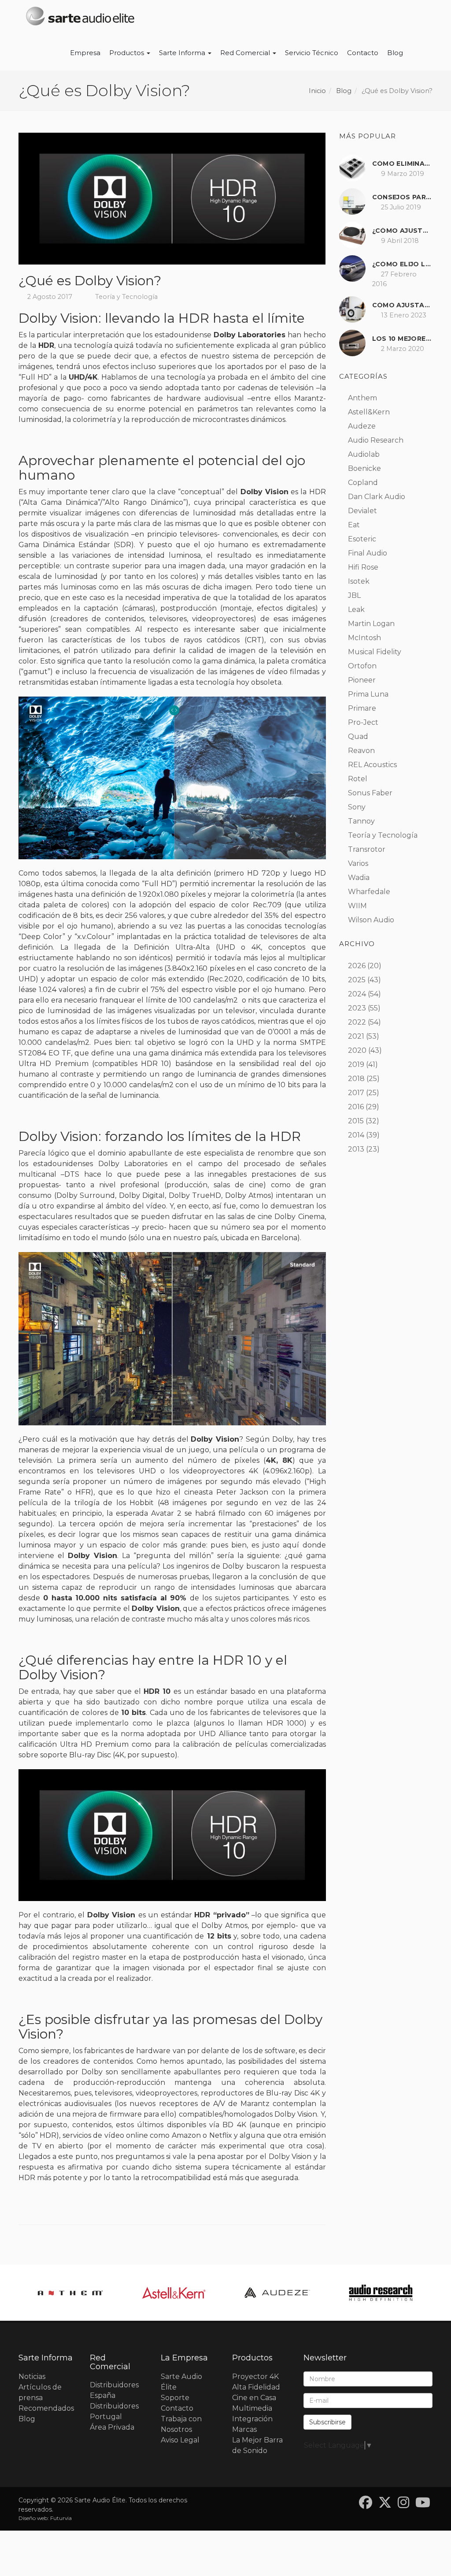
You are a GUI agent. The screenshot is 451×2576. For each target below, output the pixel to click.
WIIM (357, 906)
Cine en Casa (254, 2398)
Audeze (362, 426)
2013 (356, 1149)
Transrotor (367, 849)
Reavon (361, 751)
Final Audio (368, 553)
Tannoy (361, 821)
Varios (358, 863)
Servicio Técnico (312, 53)
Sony (357, 807)
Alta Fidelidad (256, 2387)
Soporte (175, 2398)
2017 (356, 1093)
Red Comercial (246, 53)
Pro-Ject (363, 722)
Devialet (362, 511)
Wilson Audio (371, 920)
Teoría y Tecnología (126, 297)
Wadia (359, 878)
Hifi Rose (363, 567)
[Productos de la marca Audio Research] (277, 2293)
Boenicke (364, 468)
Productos (128, 53)
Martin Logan (371, 624)
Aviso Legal (180, 2440)
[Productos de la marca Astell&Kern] (70, 2293)
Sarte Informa (183, 53)
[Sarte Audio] (80, 18)
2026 (357, 966)
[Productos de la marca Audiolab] (381, 2293)
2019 (356, 1064)
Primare (362, 708)
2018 (356, 1079)
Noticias (32, 2377)
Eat (354, 525)
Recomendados (46, 2408)
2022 (357, 1022)
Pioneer (362, 680)
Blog (395, 53)
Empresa (85, 53)
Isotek (359, 581)
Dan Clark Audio (377, 497)
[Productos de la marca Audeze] (174, 2293)
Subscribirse (327, 2422)
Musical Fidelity (375, 652)
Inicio (317, 91)
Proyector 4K (255, 2377)
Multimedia (252, 2408)
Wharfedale (369, 892)
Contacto (363, 53)
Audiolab (364, 454)
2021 (356, 1036)
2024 (357, 994)
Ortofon (362, 666)
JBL (354, 595)
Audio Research (376, 440)
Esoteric (362, 539)
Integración (252, 2419)
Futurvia (61, 2518)
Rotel (358, 779)
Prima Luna (368, 694)
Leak (356, 610)
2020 (357, 1050)
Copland (363, 483)
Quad (358, 736)
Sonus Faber (370, 793)
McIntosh (364, 638)
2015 (356, 1121)
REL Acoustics (372, 765)
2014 (356, 1135)
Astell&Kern (369, 412)
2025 (357, 980)
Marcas (244, 2429)
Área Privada (112, 2427)
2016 (356, 1107)
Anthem (362, 398)
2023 (357, 1008)
